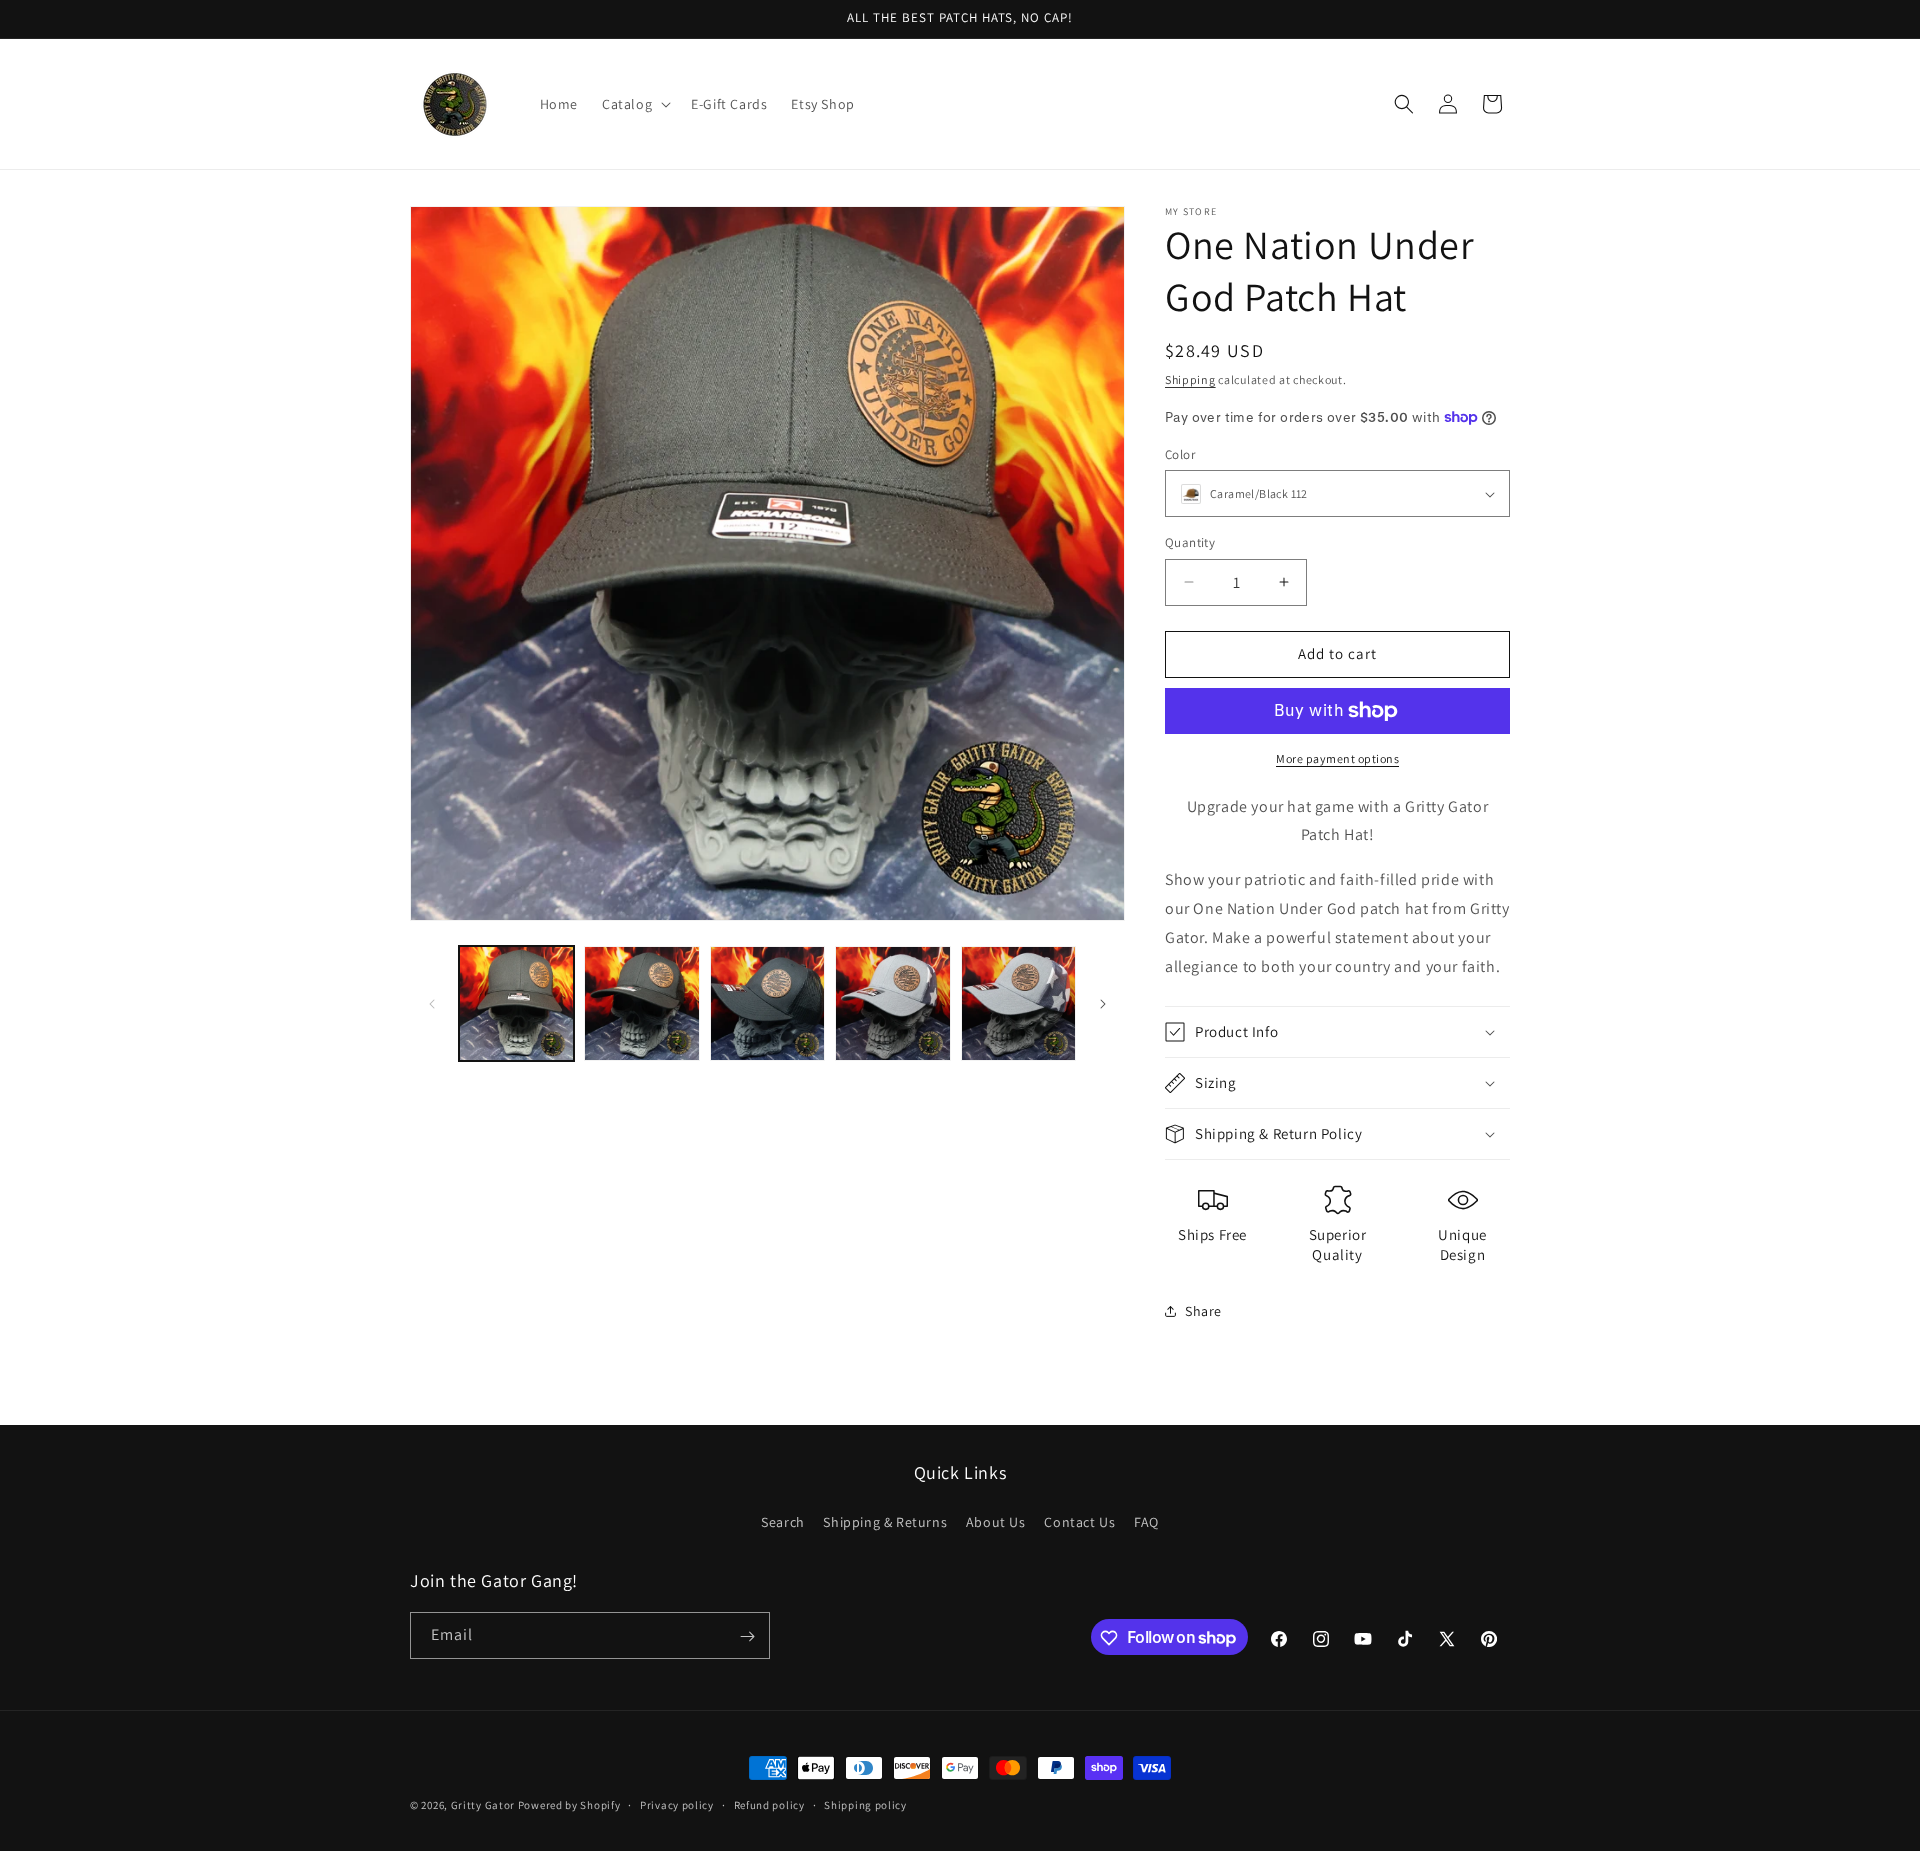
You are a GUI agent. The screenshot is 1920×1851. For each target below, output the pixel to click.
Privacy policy (677, 1804)
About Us (996, 1521)
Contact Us (1079, 1521)
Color (1180, 454)
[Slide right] (1103, 1004)
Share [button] (1203, 1311)
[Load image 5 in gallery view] (1018, 1003)
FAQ (1146, 1521)
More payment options (1337, 758)
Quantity (1190, 542)
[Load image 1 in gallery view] (516, 1003)
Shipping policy (865, 1804)
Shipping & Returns (885, 1521)
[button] (634, 104)
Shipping (1190, 379)
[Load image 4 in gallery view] (892, 1003)
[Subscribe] (747, 1636)
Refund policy (769, 1804)
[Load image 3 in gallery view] (767, 1003)
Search (783, 1521)
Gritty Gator (483, 1805)
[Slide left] (432, 1004)
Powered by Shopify (569, 1805)
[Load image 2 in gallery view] (641, 1003)
